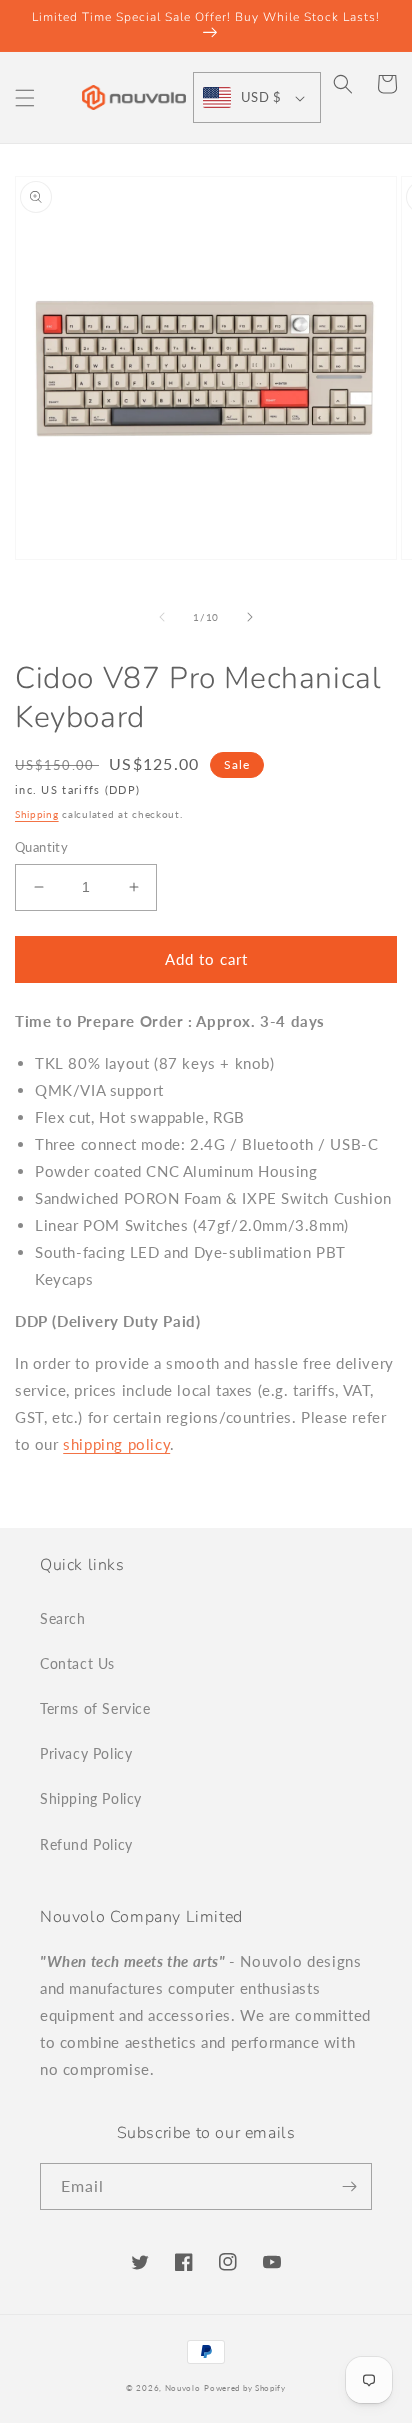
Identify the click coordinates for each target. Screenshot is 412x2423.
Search (63, 1618)
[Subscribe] (349, 2186)
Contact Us (77, 1663)
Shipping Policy (91, 1798)
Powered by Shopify (245, 2388)
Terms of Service (95, 1708)
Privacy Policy (86, 1753)
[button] (25, 98)
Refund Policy (86, 1844)
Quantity (41, 847)
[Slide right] (250, 617)
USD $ (261, 97)
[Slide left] (162, 617)
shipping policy (116, 1444)
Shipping (37, 814)
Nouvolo (183, 2388)
